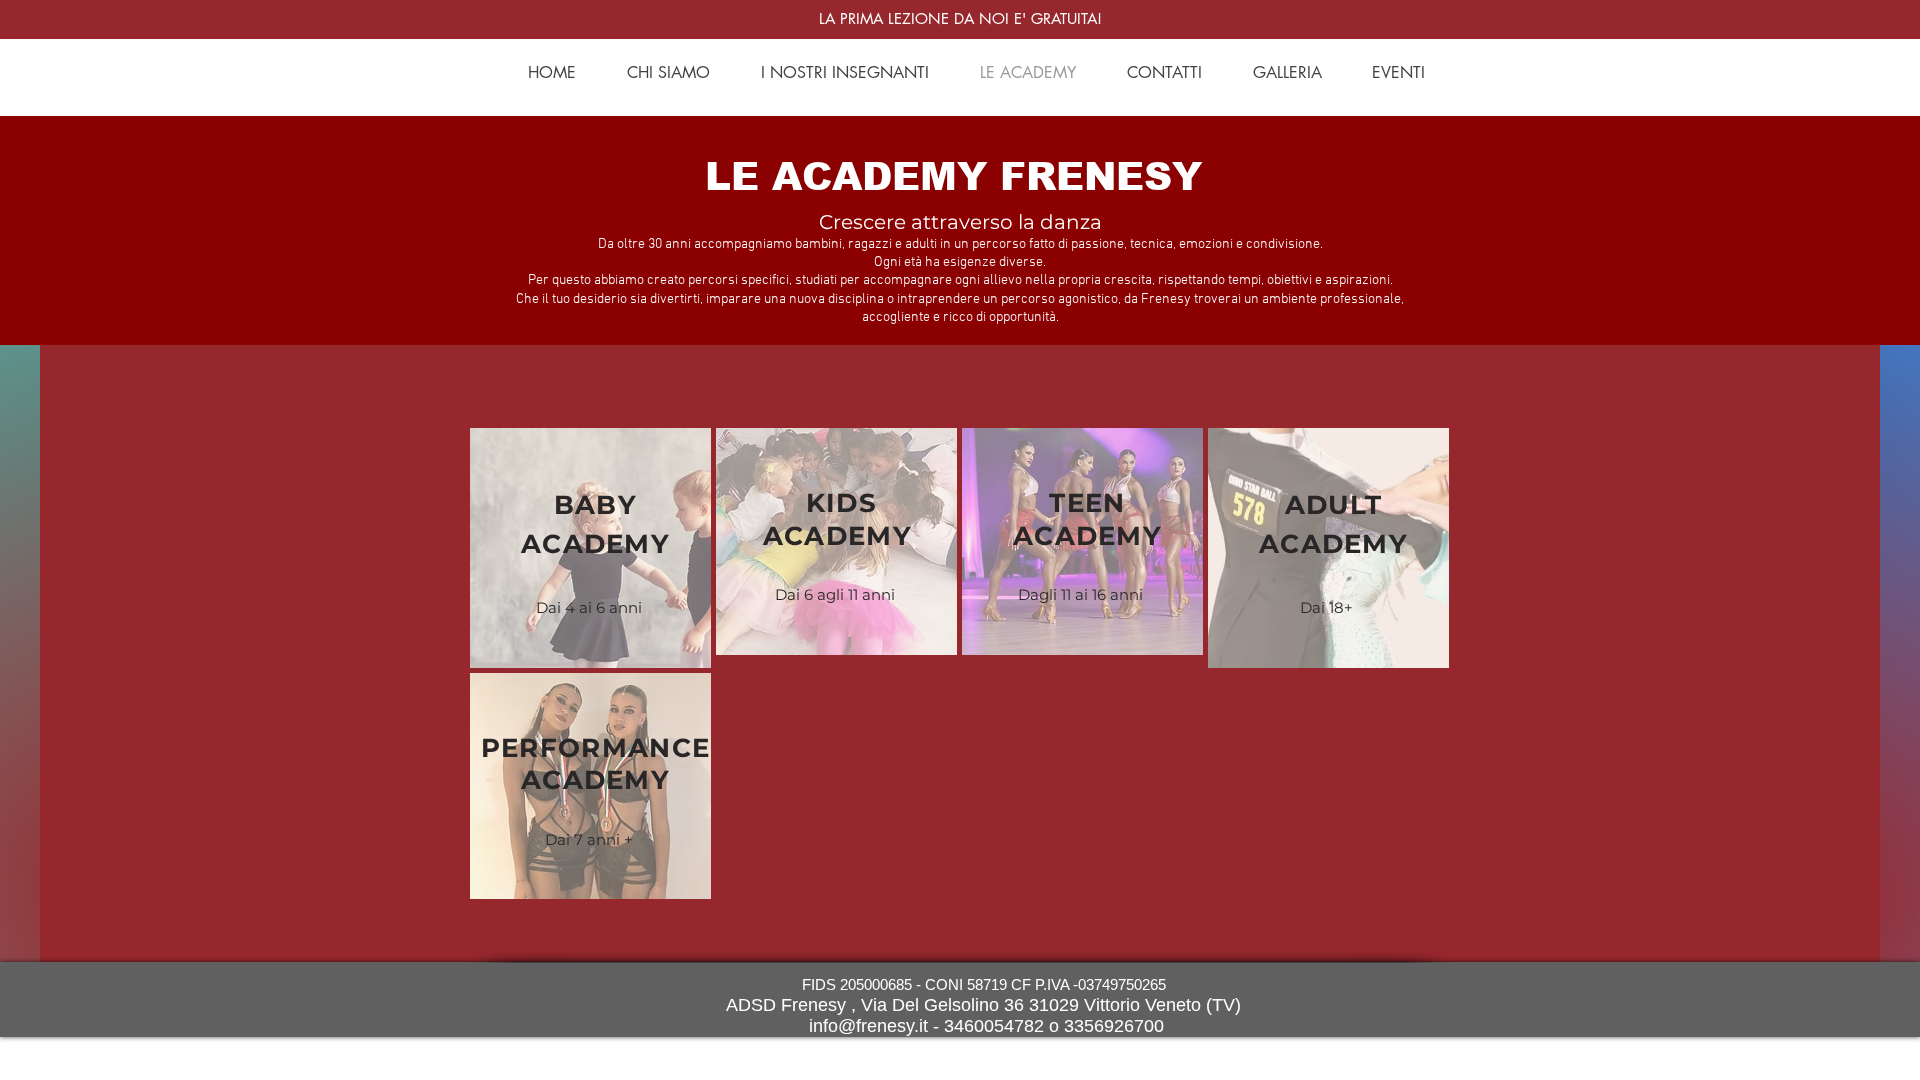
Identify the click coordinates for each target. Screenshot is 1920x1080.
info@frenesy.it (868, 1026)
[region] (590, 548)
